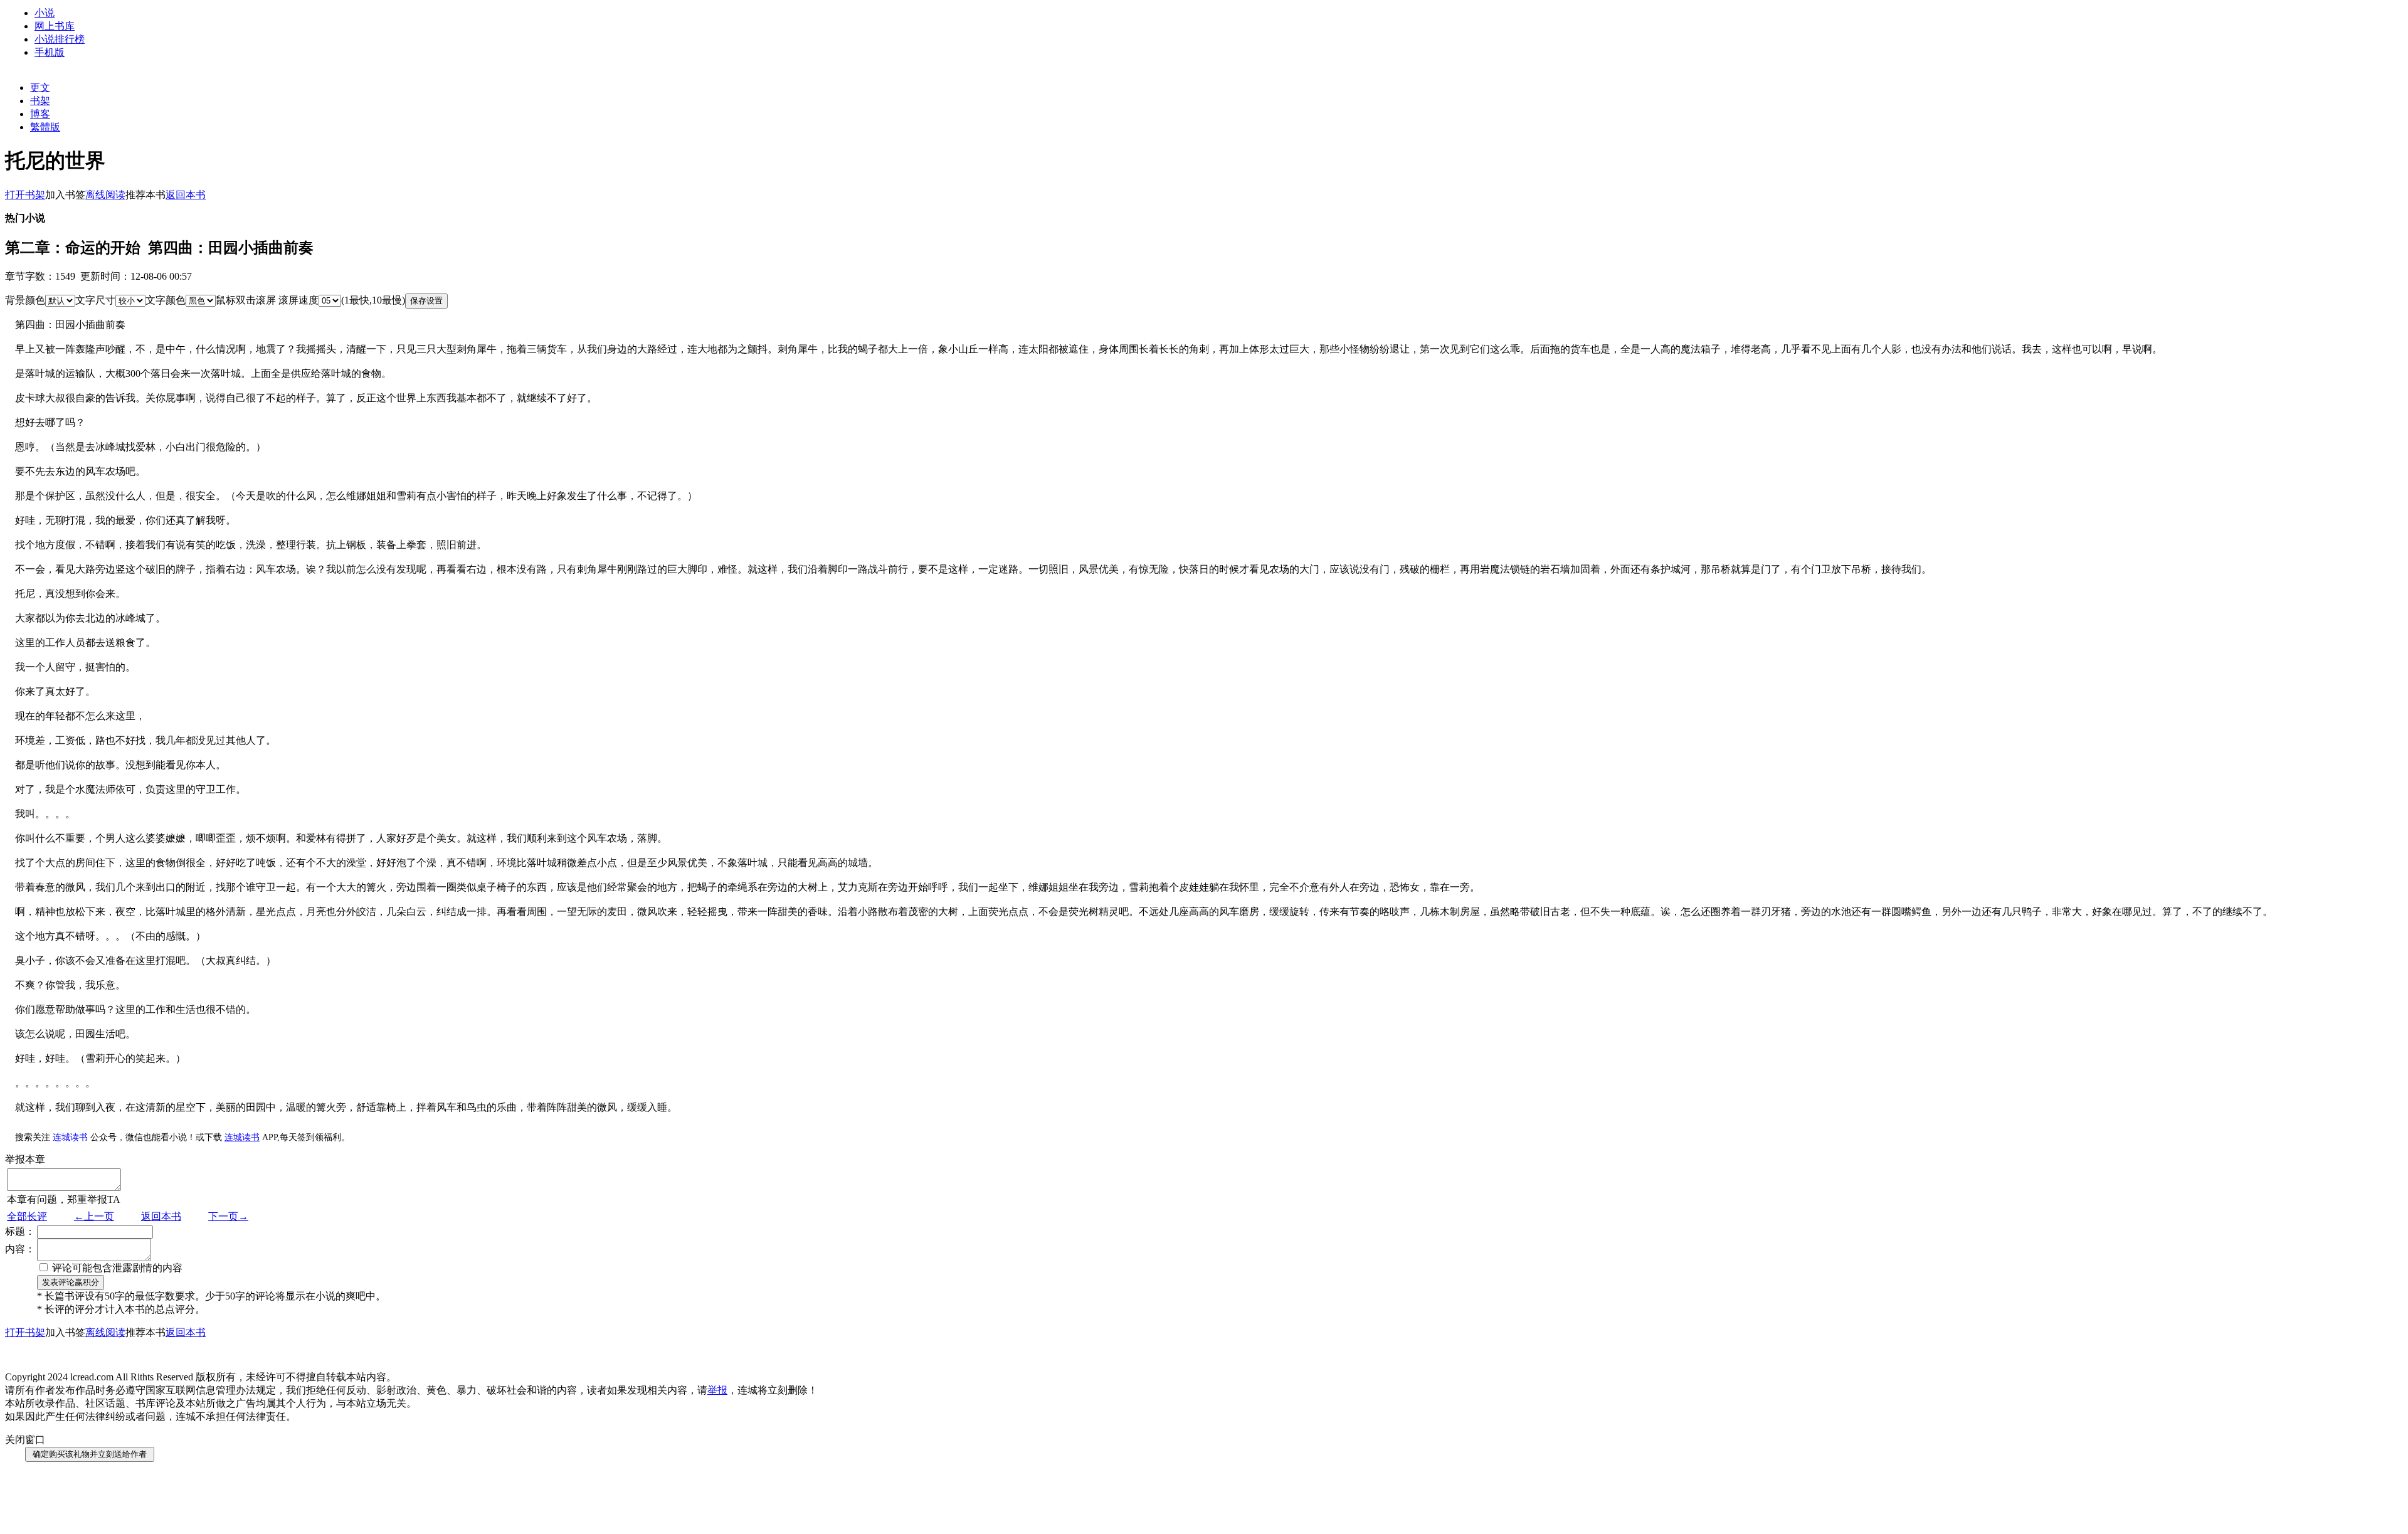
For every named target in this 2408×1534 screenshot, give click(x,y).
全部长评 (27, 1216)
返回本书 (161, 1216)
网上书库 (55, 26)
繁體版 (45, 127)
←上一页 (94, 1216)
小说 (45, 13)
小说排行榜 (60, 39)
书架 (40, 101)
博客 (40, 114)
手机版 (50, 52)
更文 (40, 87)
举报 (717, 1390)
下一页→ (228, 1216)
